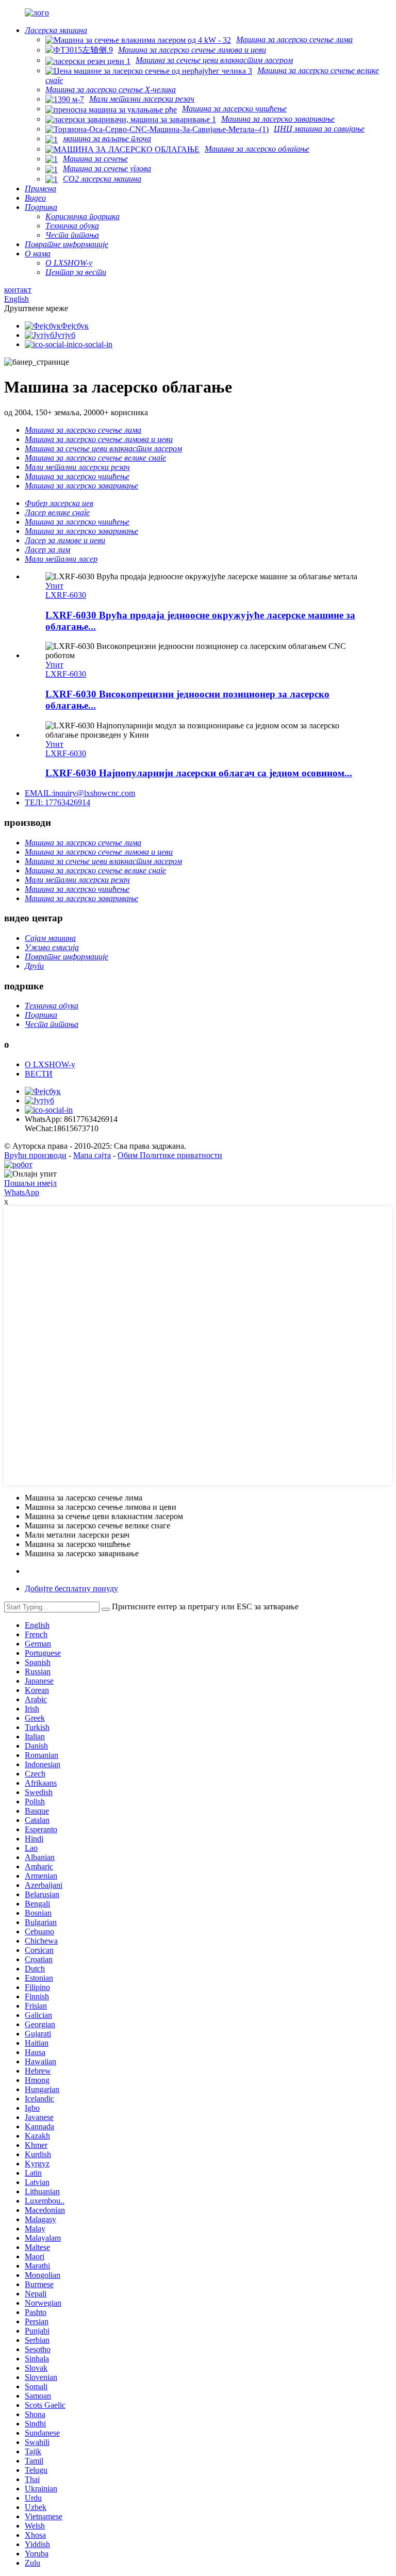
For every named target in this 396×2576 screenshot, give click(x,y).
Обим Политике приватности (170, 1155)
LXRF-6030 (66, 595)
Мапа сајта (92, 1155)
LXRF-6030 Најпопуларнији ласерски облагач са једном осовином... (199, 773)
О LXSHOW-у (50, 1064)
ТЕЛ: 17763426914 (57, 802)
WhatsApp (22, 1192)
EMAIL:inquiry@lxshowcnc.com (80, 793)
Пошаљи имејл (30, 1183)
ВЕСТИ (39, 1074)
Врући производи (35, 1155)
